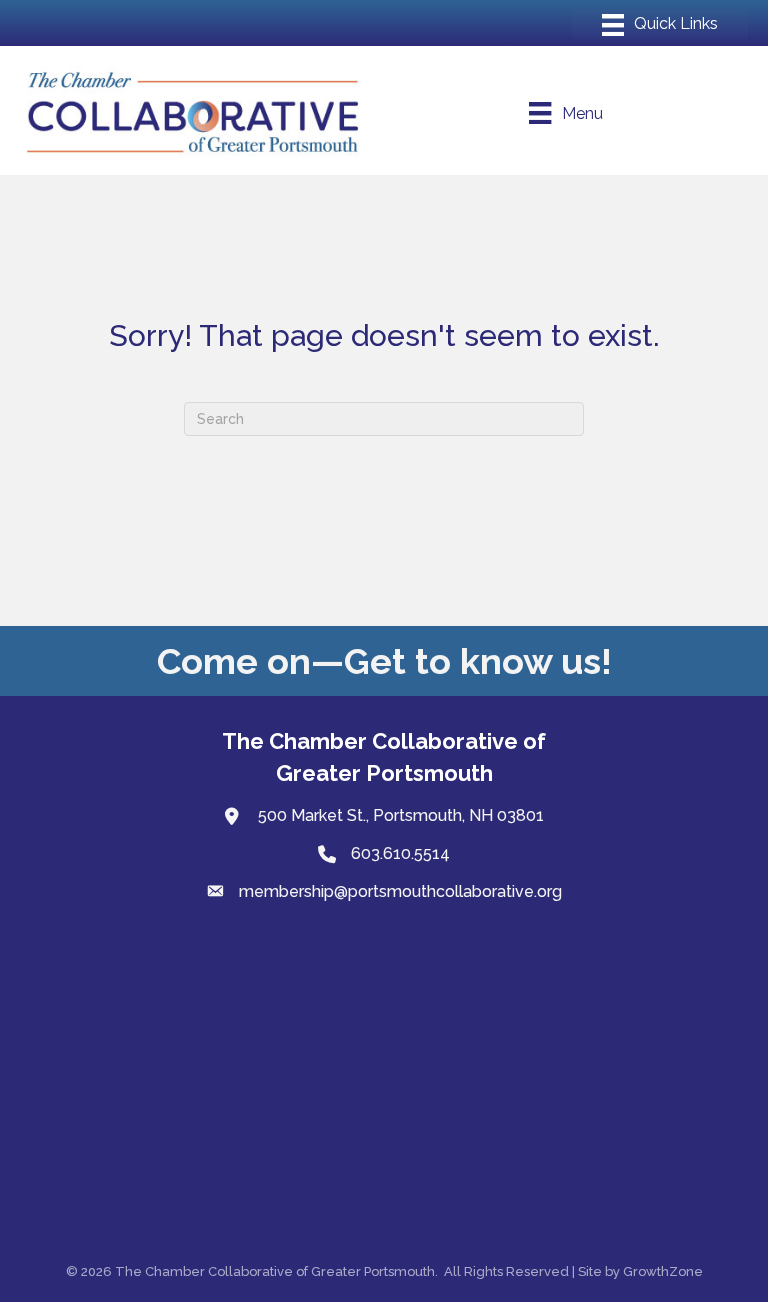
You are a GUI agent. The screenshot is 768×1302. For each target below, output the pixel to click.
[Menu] (660, 25)
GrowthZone (663, 1271)
